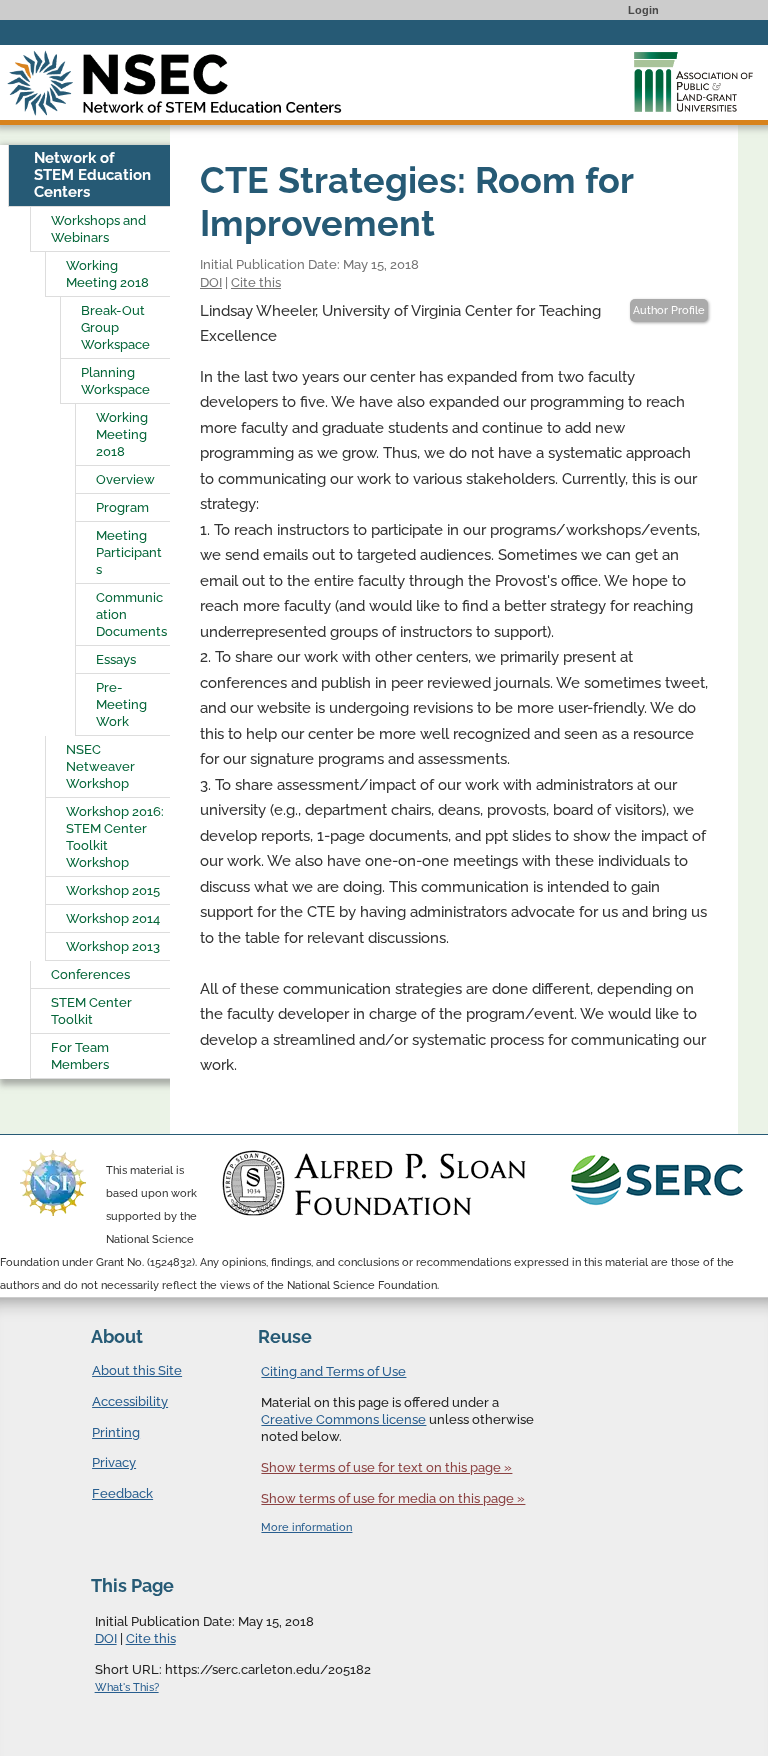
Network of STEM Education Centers (92, 175)
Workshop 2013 (113, 946)
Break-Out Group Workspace (115, 327)
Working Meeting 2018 (107, 274)
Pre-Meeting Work (121, 704)
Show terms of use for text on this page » (386, 1467)
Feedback (122, 1493)
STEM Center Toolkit (91, 1011)
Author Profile (669, 310)
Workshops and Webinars (98, 229)
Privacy (114, 1462)
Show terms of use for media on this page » (393, 1498)
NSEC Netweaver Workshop (100, 766)
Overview (125, 479)
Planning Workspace (115, 381)
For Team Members (80, 1056)
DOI (211, 282)
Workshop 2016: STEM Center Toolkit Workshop (115, 837)
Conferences (90, 974)
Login (643, 10)
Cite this (256, 282)
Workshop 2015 (113, 890)
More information (306, 1527)
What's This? (127, 1687)
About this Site (137, 1370)
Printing (116, 1432)
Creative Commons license (343, 1419)
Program (122, 507)
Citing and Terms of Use (333, 1371)
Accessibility (130, 1401)
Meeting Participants (129, 552)
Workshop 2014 (113, 918)
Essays (116, 659)
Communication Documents (131, 614)
